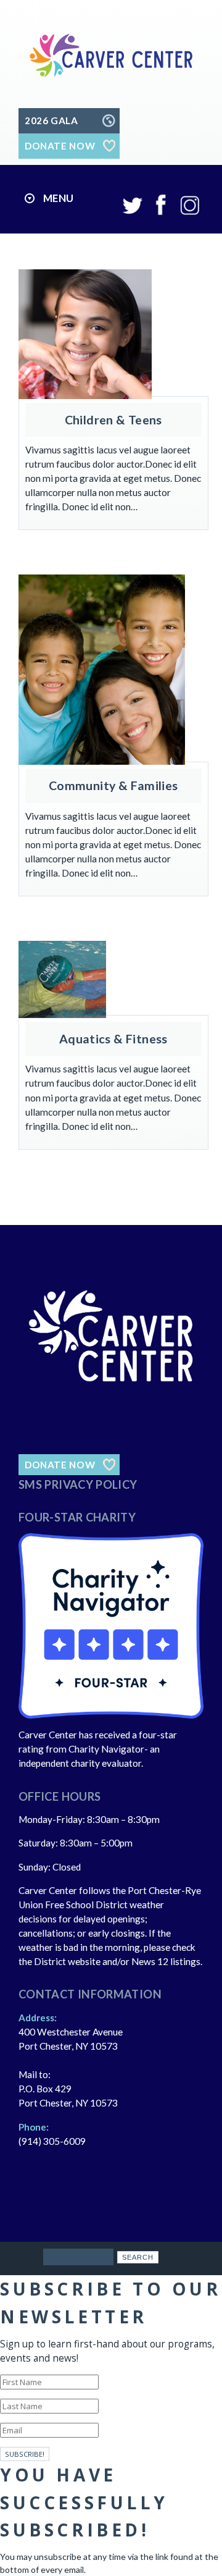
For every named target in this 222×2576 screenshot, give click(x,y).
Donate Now (60, 1465)
